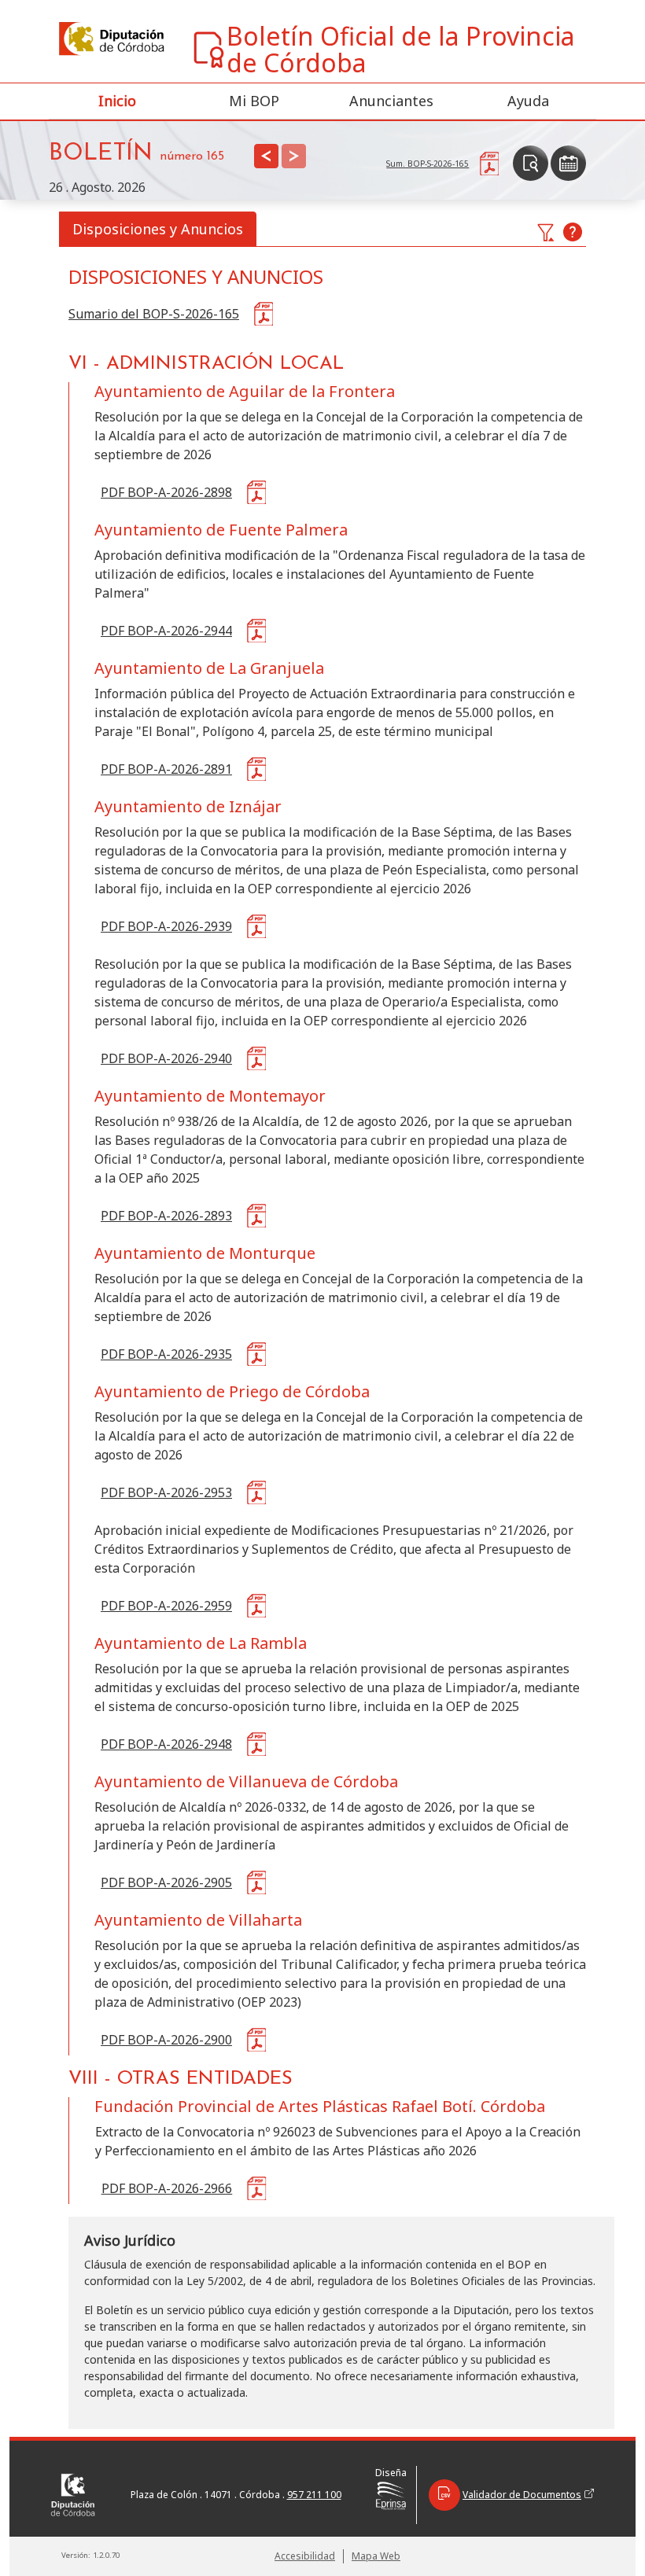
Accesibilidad (305, 2556)
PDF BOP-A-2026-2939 (166, 926)
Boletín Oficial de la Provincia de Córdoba (401, 50)
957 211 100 (314, 2495)
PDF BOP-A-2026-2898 (166, 492)
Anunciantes (391, 101)
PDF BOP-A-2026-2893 (166, 1216)
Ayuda (528, 101)
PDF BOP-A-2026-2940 (166, 1058)
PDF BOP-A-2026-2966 (167, 2188)
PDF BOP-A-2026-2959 (166, 1606)
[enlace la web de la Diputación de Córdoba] (110, 39)
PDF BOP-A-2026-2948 (166, 1744)
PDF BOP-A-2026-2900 (166, 2040)
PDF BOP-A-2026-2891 (166, 769)
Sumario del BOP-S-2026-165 (154, 314)
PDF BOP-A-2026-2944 (166, 631)
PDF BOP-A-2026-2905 (166, 1882)
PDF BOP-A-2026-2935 (166, 1354)
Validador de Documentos (522, 2495)
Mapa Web (376, 2556)
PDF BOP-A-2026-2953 (166, 1492)
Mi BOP (254, 101)
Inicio (117, 101)
